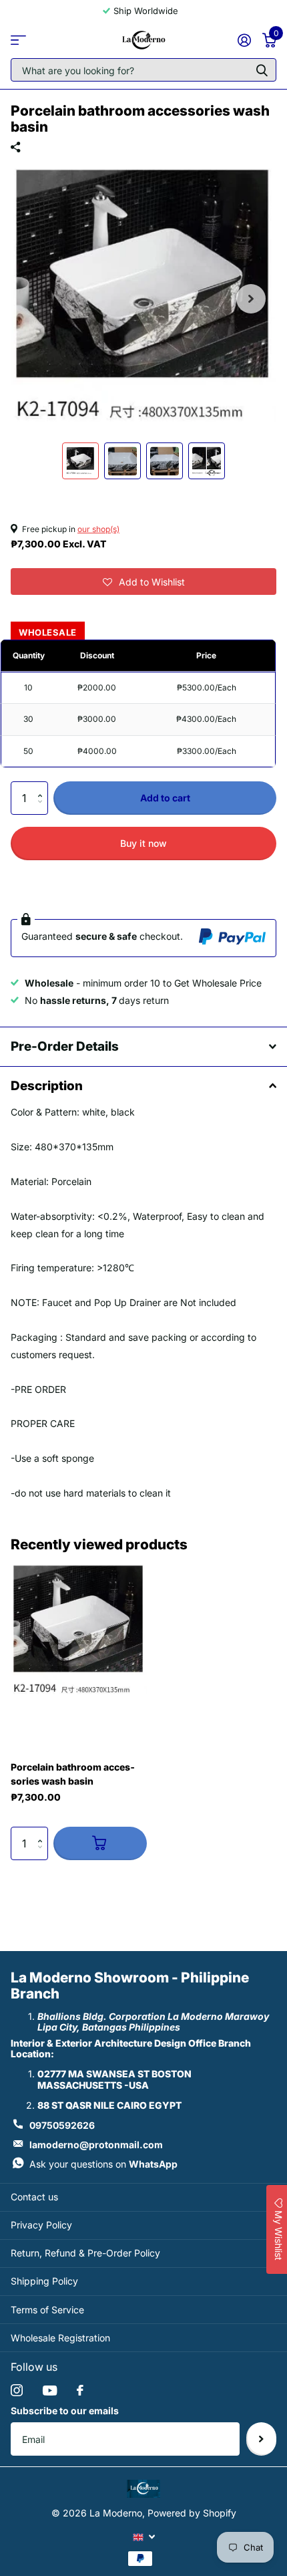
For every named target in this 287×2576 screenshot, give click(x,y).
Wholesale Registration (60, 2338)
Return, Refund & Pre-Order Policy (85, 2253)
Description (47, 1086)
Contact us (34, 2197)
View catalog (18, 40)
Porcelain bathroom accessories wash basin (73, 1774)
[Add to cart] (100, 1843)
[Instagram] (17, 2390)
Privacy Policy (41, 2225)
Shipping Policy (44, 2281)
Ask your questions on (103, 2164)
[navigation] (80, 461)
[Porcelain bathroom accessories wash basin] (79, 1632)
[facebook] (80, 2390)
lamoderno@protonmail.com (96, 2145)
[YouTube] (50, 2391)
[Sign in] (244, 40)
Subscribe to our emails (65, 2411)
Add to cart (165, 798)
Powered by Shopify (192, 2513)
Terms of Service (47, 2310)
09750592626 (62, 2125)
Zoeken (262, 70)
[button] (143, 582)
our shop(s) (98, 529)
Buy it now (143, 843)
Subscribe (261, 2439)
